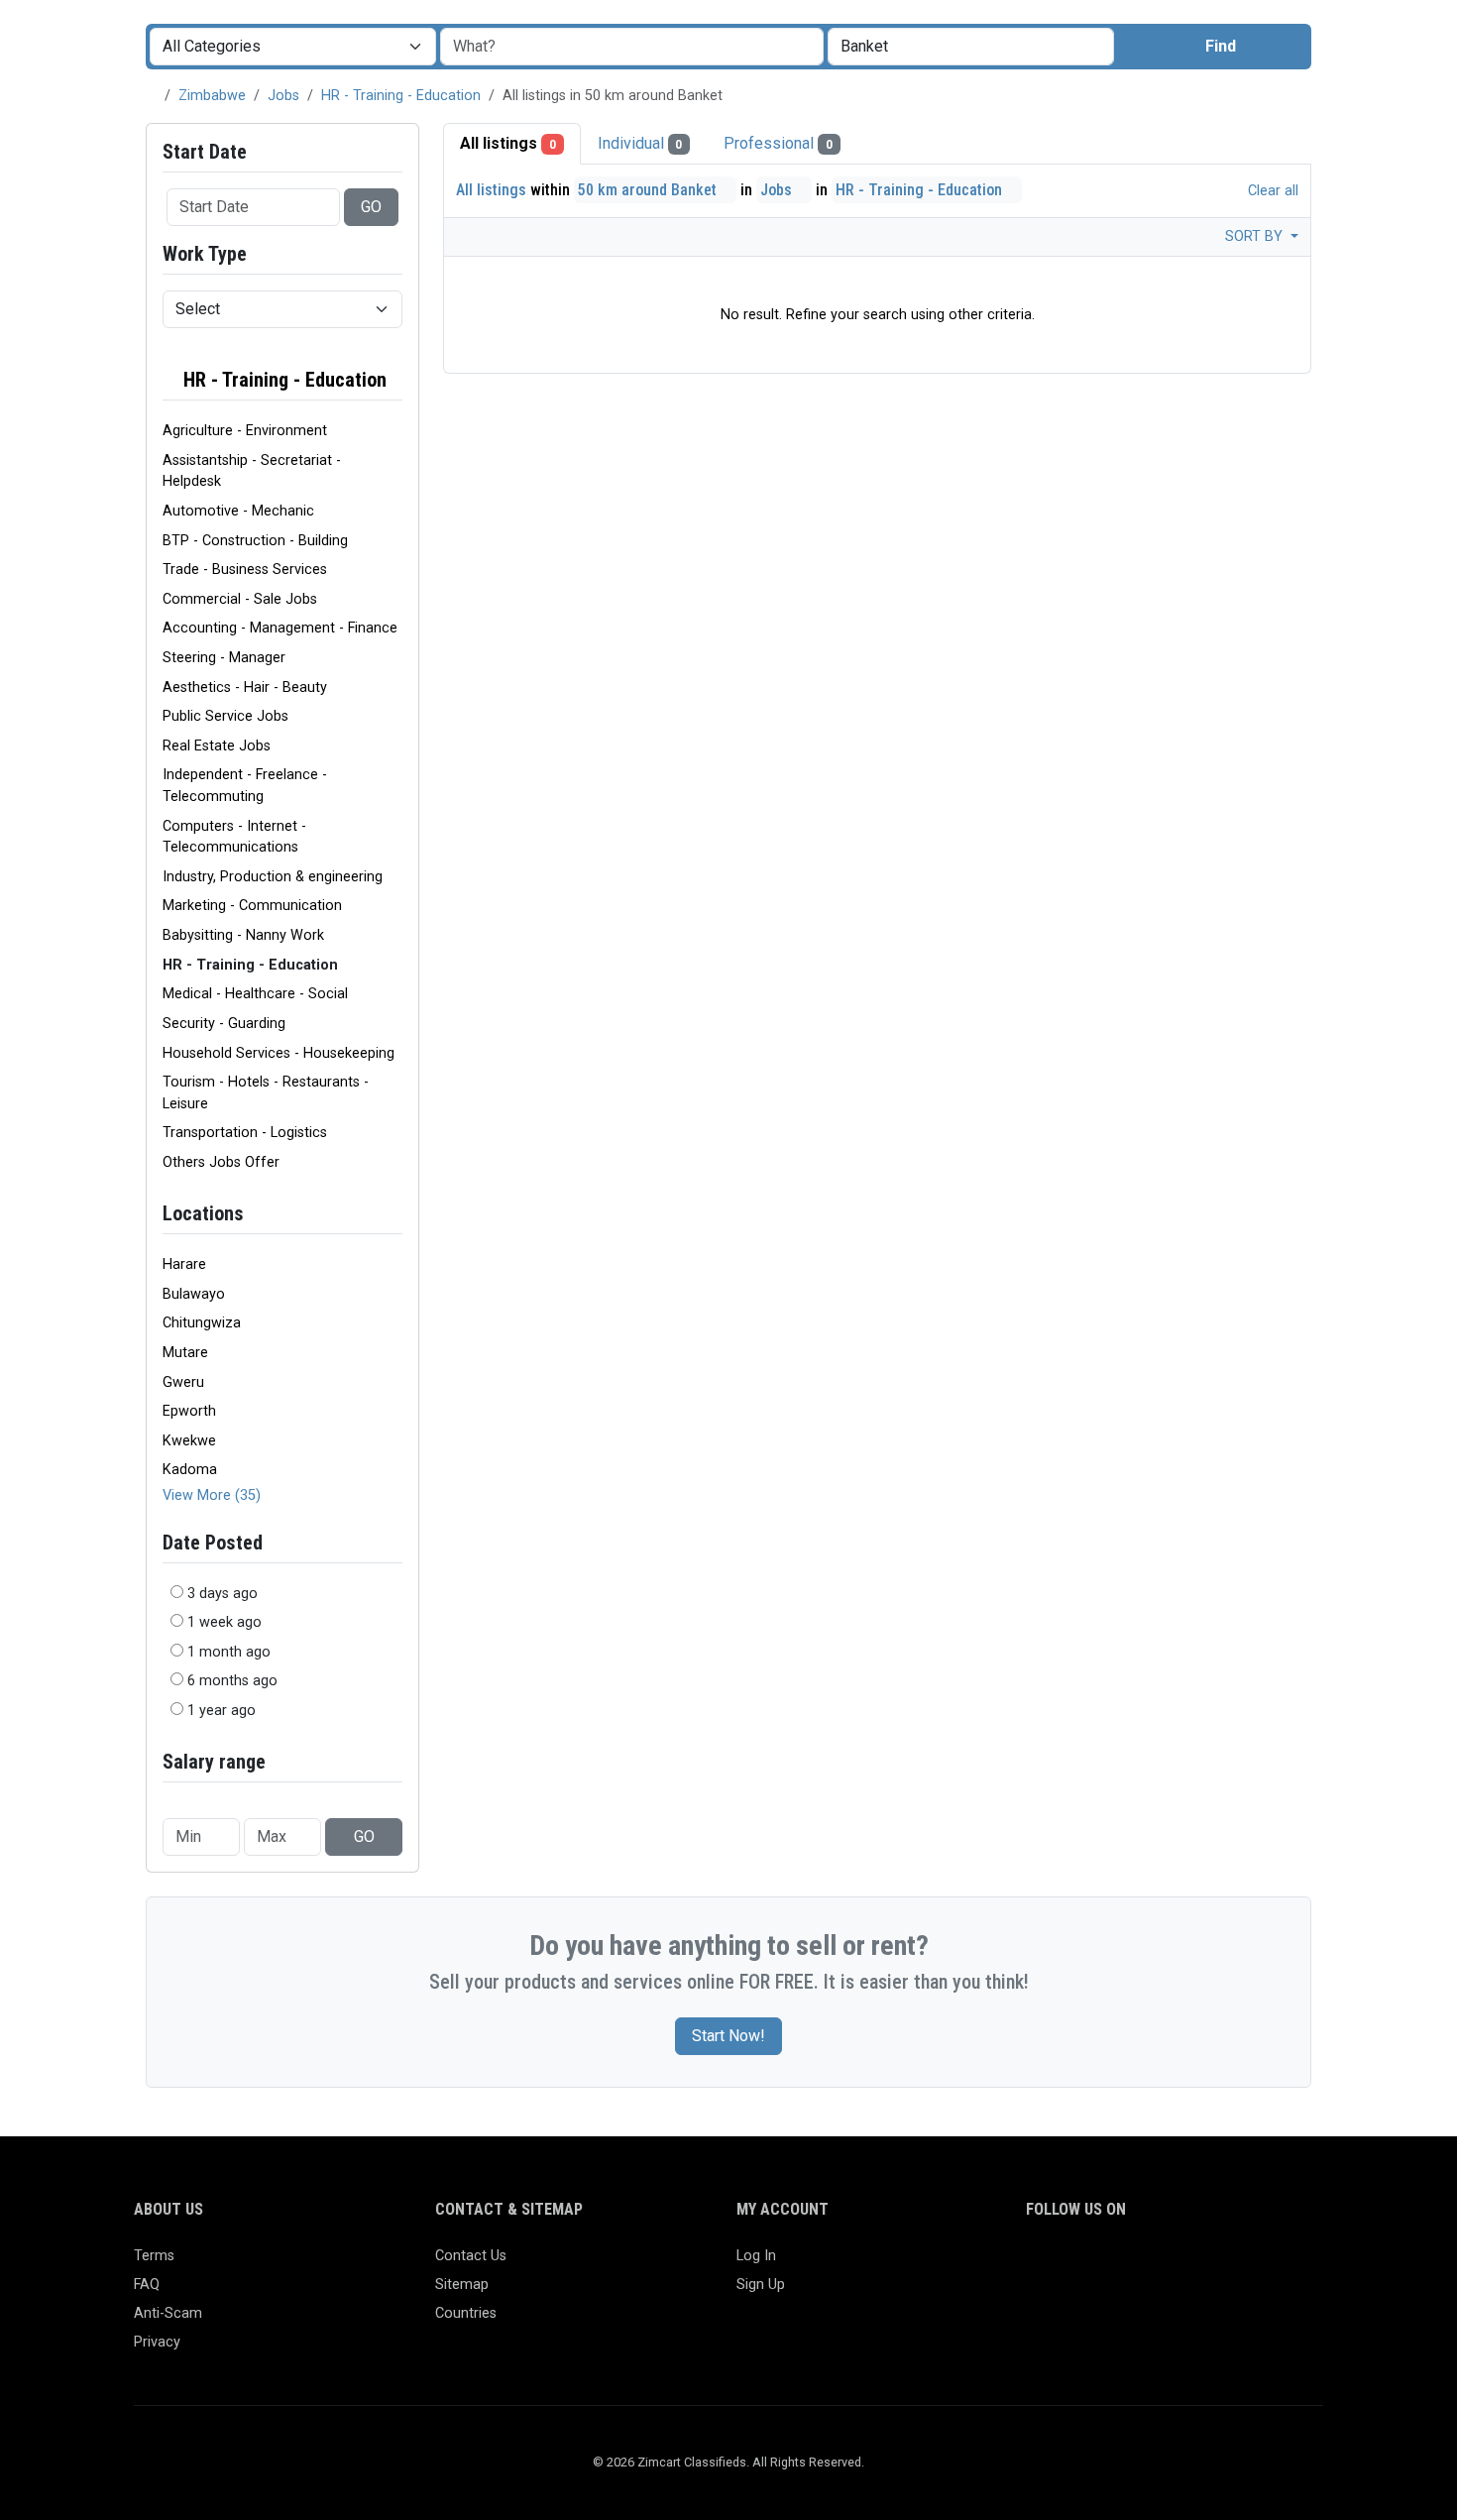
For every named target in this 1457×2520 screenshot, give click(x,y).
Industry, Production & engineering (273, 877)
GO (371, 207)
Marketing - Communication (252, 906)
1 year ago (222, 1711)
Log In (756, 2256)
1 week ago (224, 1622)
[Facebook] (1038, 2265)
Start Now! (728, 2036)
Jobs (283, 96)
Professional (778, 143)
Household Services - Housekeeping (279, 1053)
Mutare (185, 1353)
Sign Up (761, 2285)
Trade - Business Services (245, 570)
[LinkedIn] (1124, 2265)
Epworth (189, 1411)
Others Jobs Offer (221, 1162)
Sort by (1256, 236)
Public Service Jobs (225, 716)
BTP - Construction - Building (255, 541)
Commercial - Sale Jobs (240, 599)
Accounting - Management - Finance (280, 628)
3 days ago (223, 1594)
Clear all (1271, 191)
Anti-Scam (168, 2313)
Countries (466, 2313)
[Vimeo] (1239, 2265)
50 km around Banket (649, 190)
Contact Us (471, 2256)
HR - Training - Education (401, 96)
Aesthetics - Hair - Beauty (245, 687)
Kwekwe (189, 1441)
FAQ (147, 2285)
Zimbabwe (212, 96)
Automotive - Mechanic (238, 511)
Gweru (183, 1382)
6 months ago (232, 1681)
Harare (184, 1264)
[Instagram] (1096, 2265)
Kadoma (190, 1470)
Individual (640, 143)
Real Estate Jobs (217, 746)
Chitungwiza (202, 1323)
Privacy (157, 2342)
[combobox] (971, 47)
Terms (154, 2256)
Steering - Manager (224, 658)
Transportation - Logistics (245, 1133)
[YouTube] (1211, 2265)
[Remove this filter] (394, 380)
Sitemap (462, 2285)
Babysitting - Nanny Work (243, 935)
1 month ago (229, 1652)
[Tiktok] (1182, 2265)
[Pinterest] (1153, 2265)
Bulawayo (194, 1294)
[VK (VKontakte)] (1268, 2265)
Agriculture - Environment (245, 431)
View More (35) (212, 1495)
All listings (508, 143)
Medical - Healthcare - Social (255, 994)
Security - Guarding (224, 1024)
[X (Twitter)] (1067, 2265)
